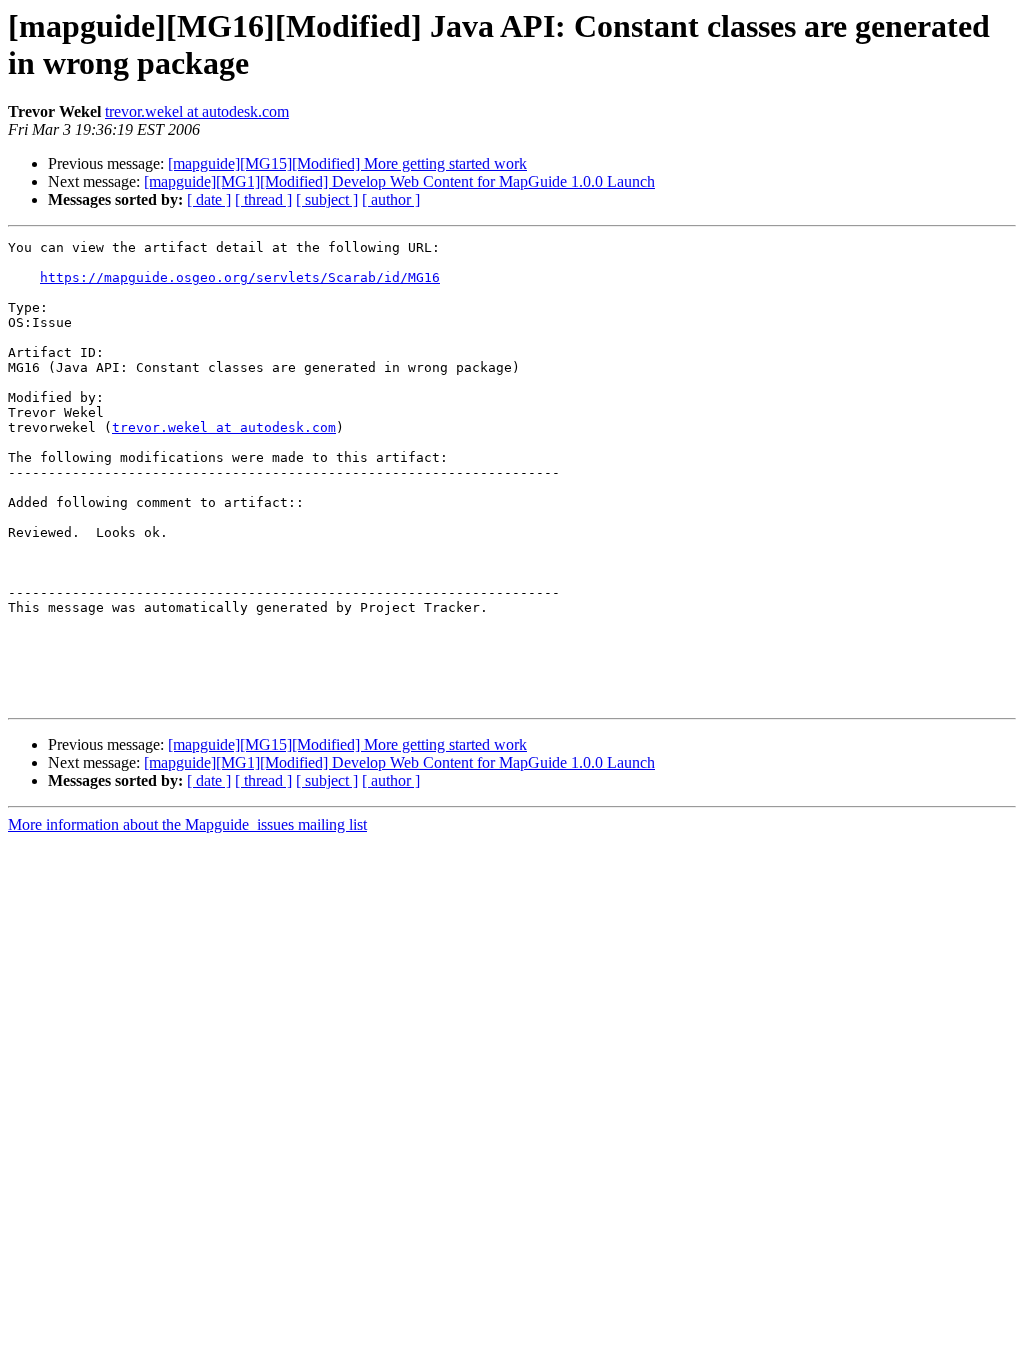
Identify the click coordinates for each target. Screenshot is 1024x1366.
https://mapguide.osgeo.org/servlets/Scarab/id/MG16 (240, 277)
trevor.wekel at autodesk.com (197, 111)
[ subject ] (327, 199)
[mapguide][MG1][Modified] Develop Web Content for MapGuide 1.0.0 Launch (399, 181)
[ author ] (391, 199)
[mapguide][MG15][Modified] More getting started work (347, 163)
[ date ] (209, 199)
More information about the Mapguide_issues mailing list (187, 824)
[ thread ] (263, 199)
